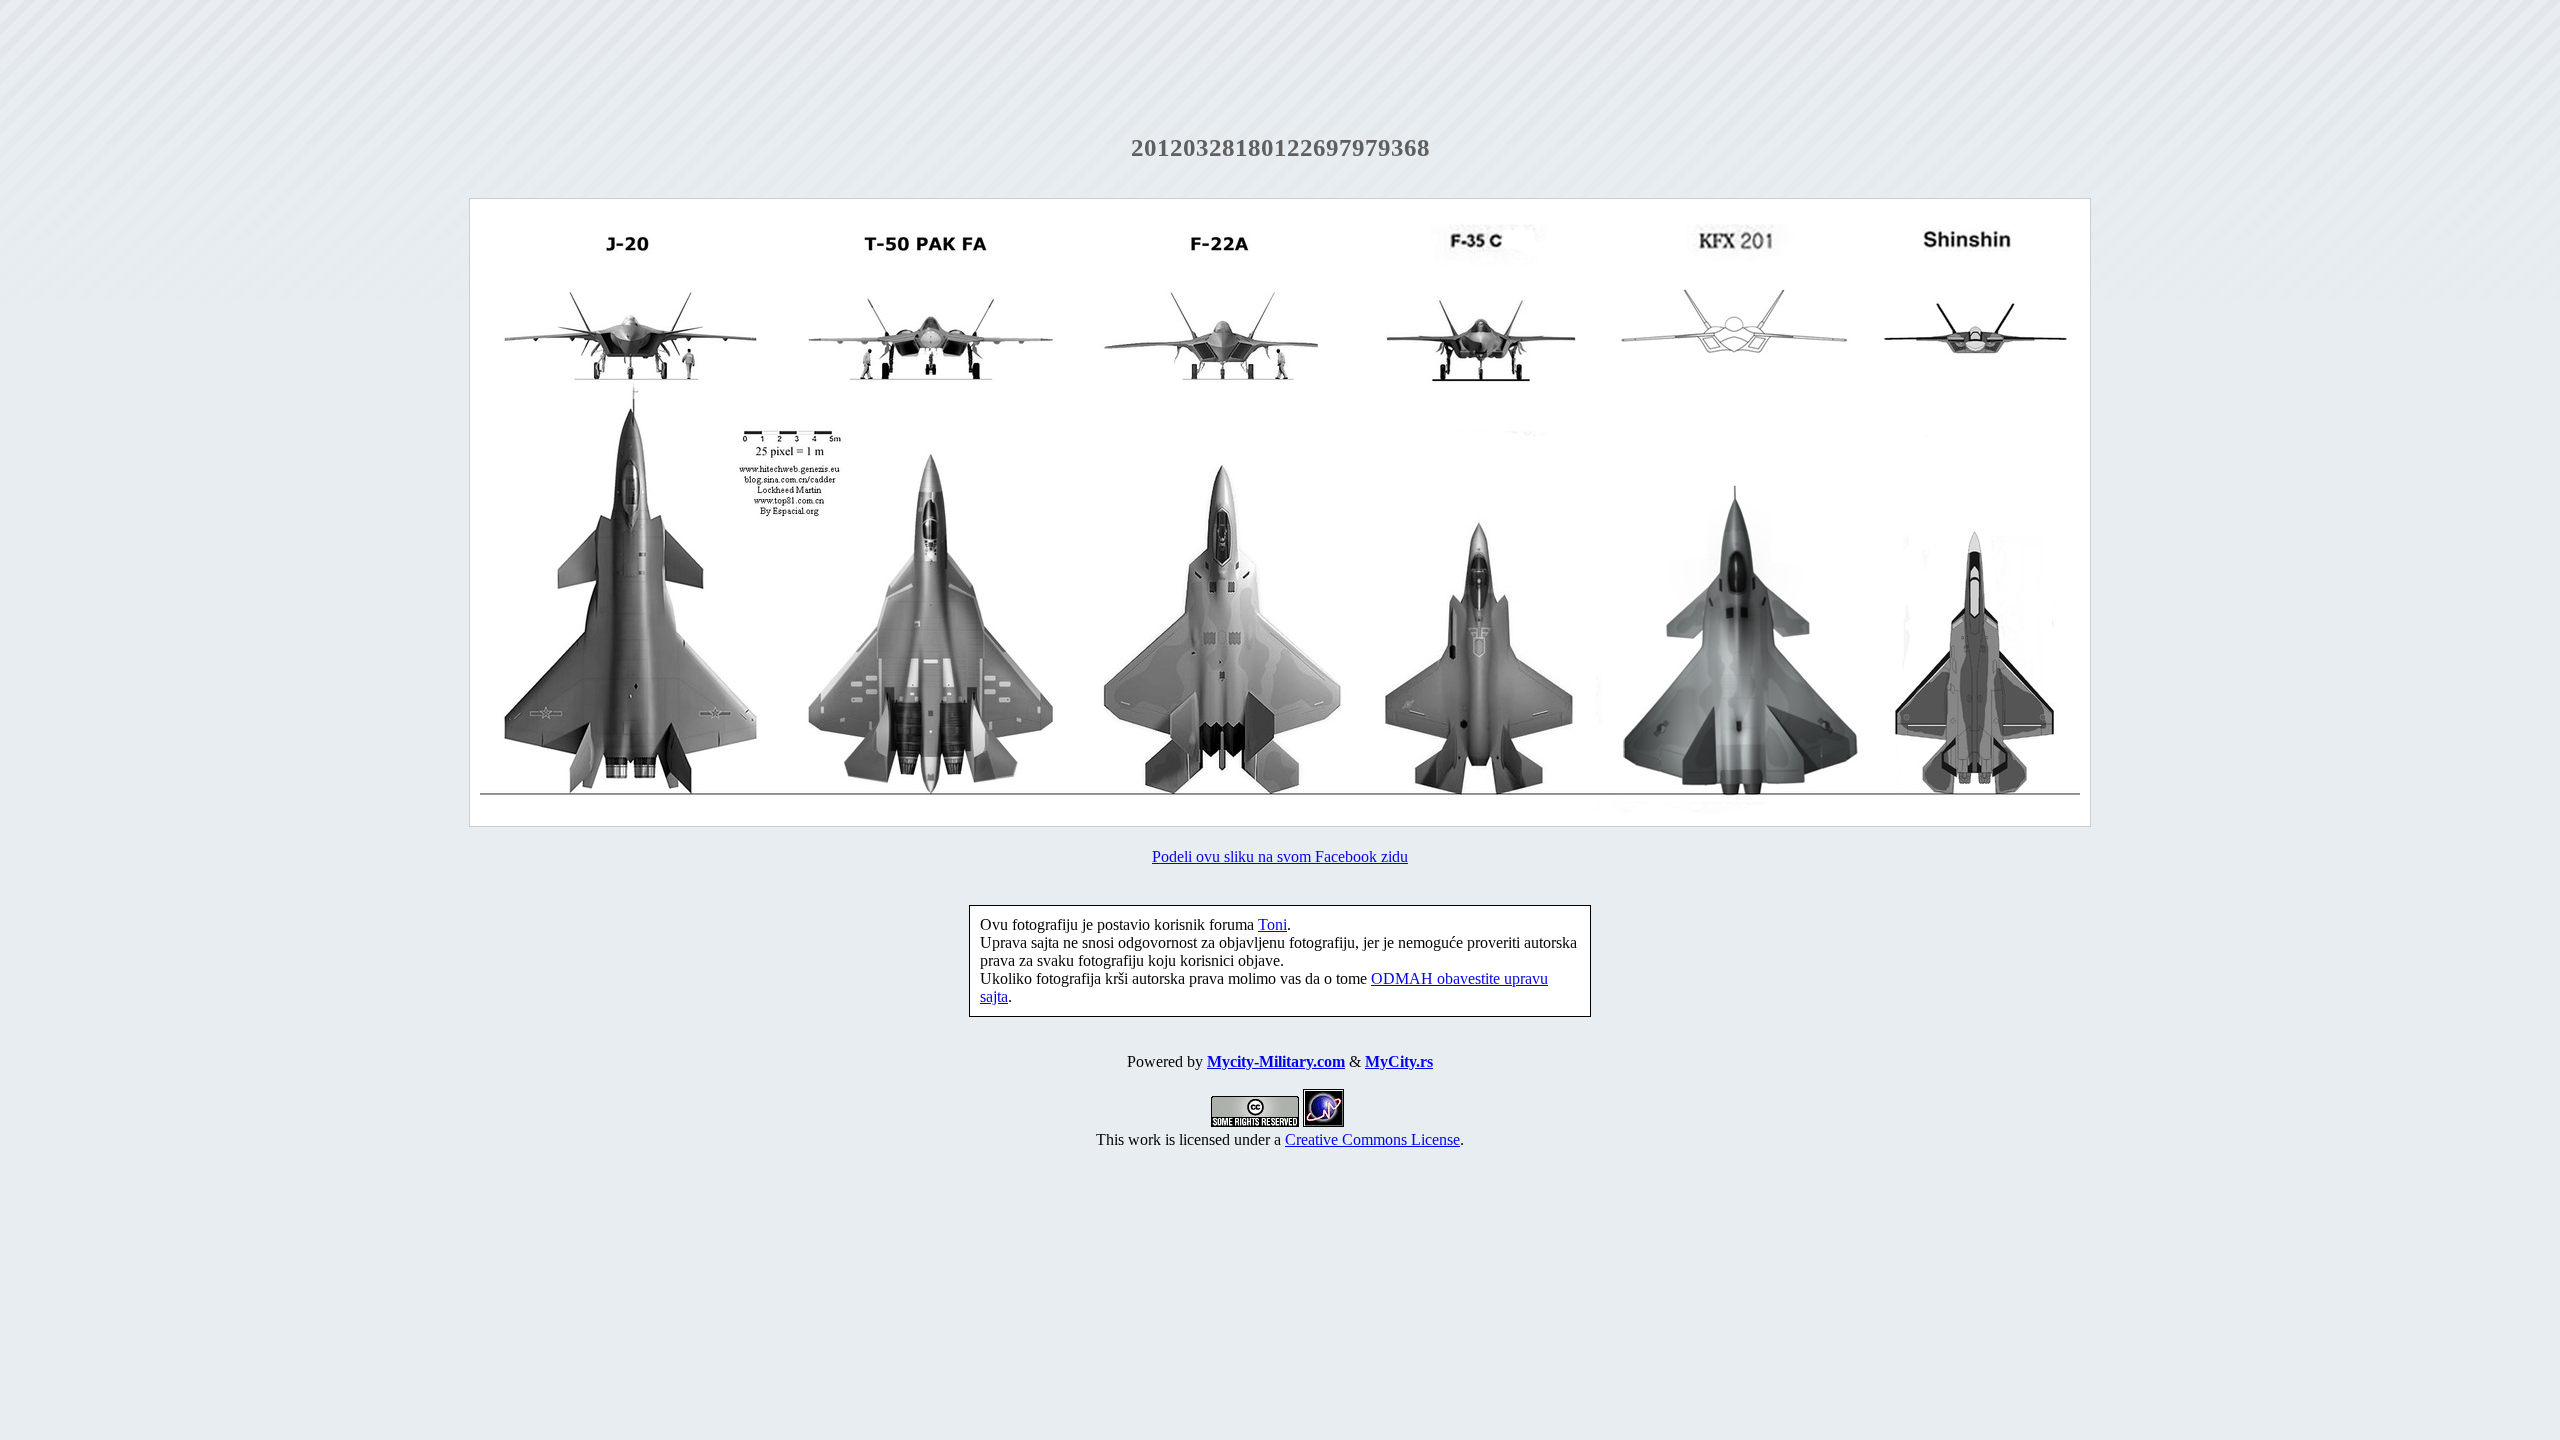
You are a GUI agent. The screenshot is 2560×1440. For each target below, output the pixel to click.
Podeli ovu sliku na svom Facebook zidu (1280, 856)
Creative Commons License (1372, 1139)
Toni (1272, 924)
